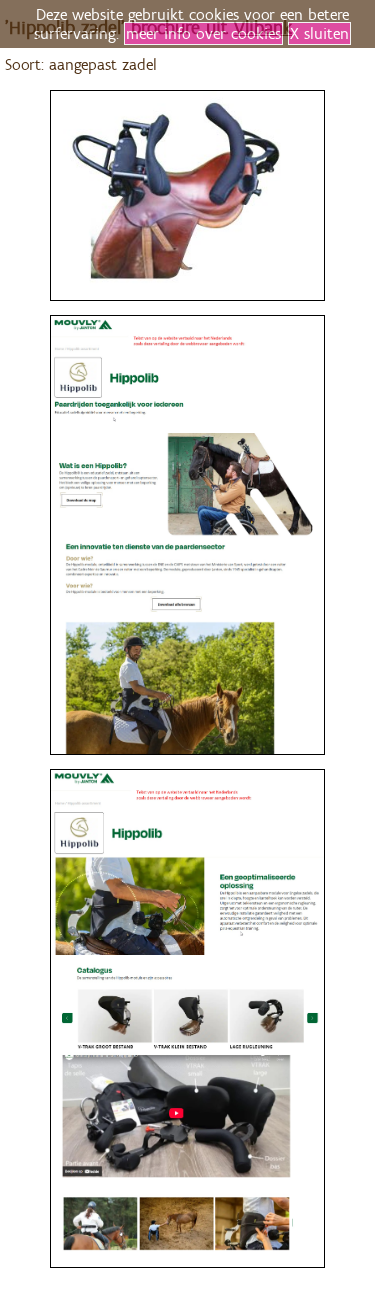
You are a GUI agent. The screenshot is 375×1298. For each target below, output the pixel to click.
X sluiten (319, 33)
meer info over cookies (203, 33)
